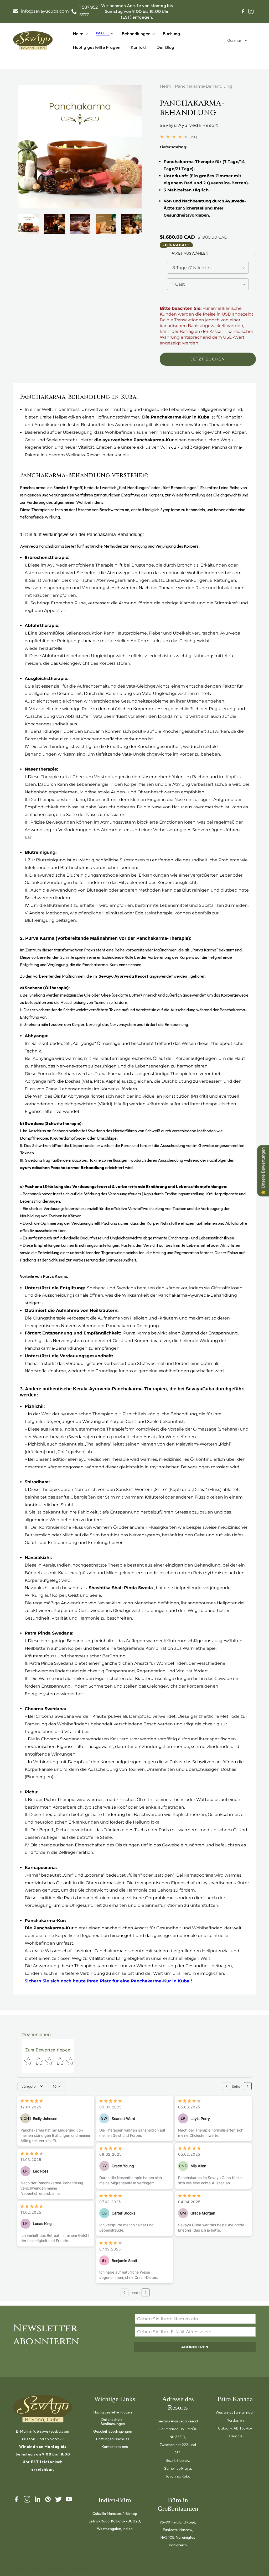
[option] (80, 147)
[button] (79, 34)
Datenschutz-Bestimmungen (113, 2421)
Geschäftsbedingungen (113, 2431)
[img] (32, 2101)
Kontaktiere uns (115, 2446)
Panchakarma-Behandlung (204, 86)
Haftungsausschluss (113, 2439)
